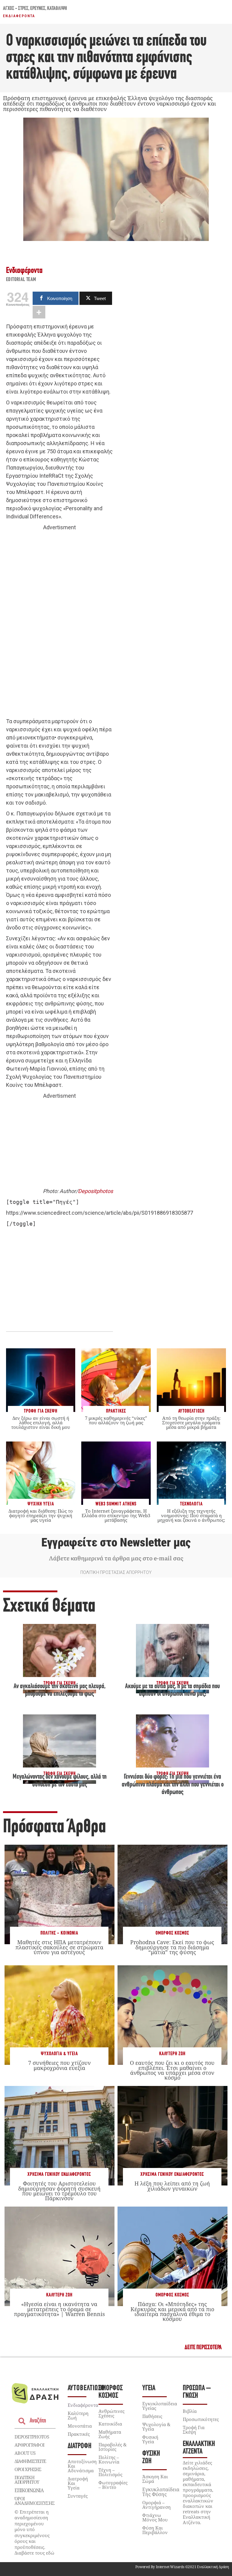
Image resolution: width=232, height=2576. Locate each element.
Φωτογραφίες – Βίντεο (113, 2485)
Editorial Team (21, 280)
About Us (25, 2453)
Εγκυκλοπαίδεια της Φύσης (161, 2492)
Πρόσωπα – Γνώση (197, 2392)
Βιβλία (190, 2411)
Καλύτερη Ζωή (172, 2054)
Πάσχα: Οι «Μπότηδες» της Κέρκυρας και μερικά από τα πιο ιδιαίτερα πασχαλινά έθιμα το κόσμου (172, 2311)
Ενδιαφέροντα (19, 16)
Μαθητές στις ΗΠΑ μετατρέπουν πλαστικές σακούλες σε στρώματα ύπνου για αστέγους (59, 1947)
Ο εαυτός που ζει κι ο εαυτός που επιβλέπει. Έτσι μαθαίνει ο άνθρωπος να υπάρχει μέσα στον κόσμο (172, 2070)
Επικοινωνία (29, 2490)
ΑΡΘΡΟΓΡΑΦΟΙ (29, 2445)
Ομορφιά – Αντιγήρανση (156, 2505)
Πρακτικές (79, 2434)
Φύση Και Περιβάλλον (155, 2530)
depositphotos (32, 2437)
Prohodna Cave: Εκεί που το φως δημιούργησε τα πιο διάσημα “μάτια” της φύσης (172, 1947)
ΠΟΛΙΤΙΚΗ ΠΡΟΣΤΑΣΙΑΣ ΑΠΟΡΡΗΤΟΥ (116, 1572)
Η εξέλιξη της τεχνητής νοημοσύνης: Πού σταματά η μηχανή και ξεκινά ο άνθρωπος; (191, 1515)
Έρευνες (38, 9)
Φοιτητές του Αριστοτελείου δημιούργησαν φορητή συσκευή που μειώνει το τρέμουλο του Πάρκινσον (59, 2191)
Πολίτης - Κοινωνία (59, 1933)
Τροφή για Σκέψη (194, 2430)
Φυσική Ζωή (151, 2457)
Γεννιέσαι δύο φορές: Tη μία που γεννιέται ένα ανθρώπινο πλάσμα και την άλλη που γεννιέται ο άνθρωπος (173, 1785)
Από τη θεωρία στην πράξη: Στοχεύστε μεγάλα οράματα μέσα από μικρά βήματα (191, 1422)
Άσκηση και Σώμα (155, 2479)
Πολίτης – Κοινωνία (109, 2459)
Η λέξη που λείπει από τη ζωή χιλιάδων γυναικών (172, 2186)
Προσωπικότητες (201, 2419)
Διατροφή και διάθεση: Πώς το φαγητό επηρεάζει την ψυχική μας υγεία (41, 1515)
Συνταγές (78, 2496)
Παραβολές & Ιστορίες (113, 2447)
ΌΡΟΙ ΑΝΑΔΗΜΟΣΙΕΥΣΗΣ (34, 2501)
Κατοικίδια (110, 2424)
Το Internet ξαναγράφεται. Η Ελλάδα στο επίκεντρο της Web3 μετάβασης (116, 1515)
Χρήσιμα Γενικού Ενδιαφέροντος (59, 2174)
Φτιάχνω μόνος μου (155, 2517)
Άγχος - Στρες (16, 9)
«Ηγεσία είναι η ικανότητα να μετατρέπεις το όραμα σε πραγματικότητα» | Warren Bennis (59, 2309)
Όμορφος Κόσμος (172, 1933)
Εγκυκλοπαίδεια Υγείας (160, 2406)
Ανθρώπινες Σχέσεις (111, 2413)
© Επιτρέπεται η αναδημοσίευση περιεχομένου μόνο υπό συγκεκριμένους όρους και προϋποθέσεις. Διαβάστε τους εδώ (34, 2532)
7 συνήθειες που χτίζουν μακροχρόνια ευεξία (59, 2065)
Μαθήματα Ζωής (110, 2434)
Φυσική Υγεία (150, 2439)
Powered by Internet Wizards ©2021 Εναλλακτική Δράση (182, 2567)
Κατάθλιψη (57, 9)
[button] (203, 2348)
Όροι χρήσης (28, 2469)
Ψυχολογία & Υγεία (59, 2054)
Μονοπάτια (80, 2426)
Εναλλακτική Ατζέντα (199, 2448)
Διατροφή (80, 2446)
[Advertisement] (60, 625)
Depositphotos (95, 1191)
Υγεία (149, 2388)
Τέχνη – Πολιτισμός (110, 2472)
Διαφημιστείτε (30, 2461)
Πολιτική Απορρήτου (27, 2480)
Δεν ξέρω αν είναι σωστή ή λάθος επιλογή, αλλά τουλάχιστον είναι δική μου (41, 1422)
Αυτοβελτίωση (86, 2388)
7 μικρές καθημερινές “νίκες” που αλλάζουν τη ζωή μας (116, 1420)
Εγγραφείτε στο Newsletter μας (116, 1543)
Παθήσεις (152, 2416)
